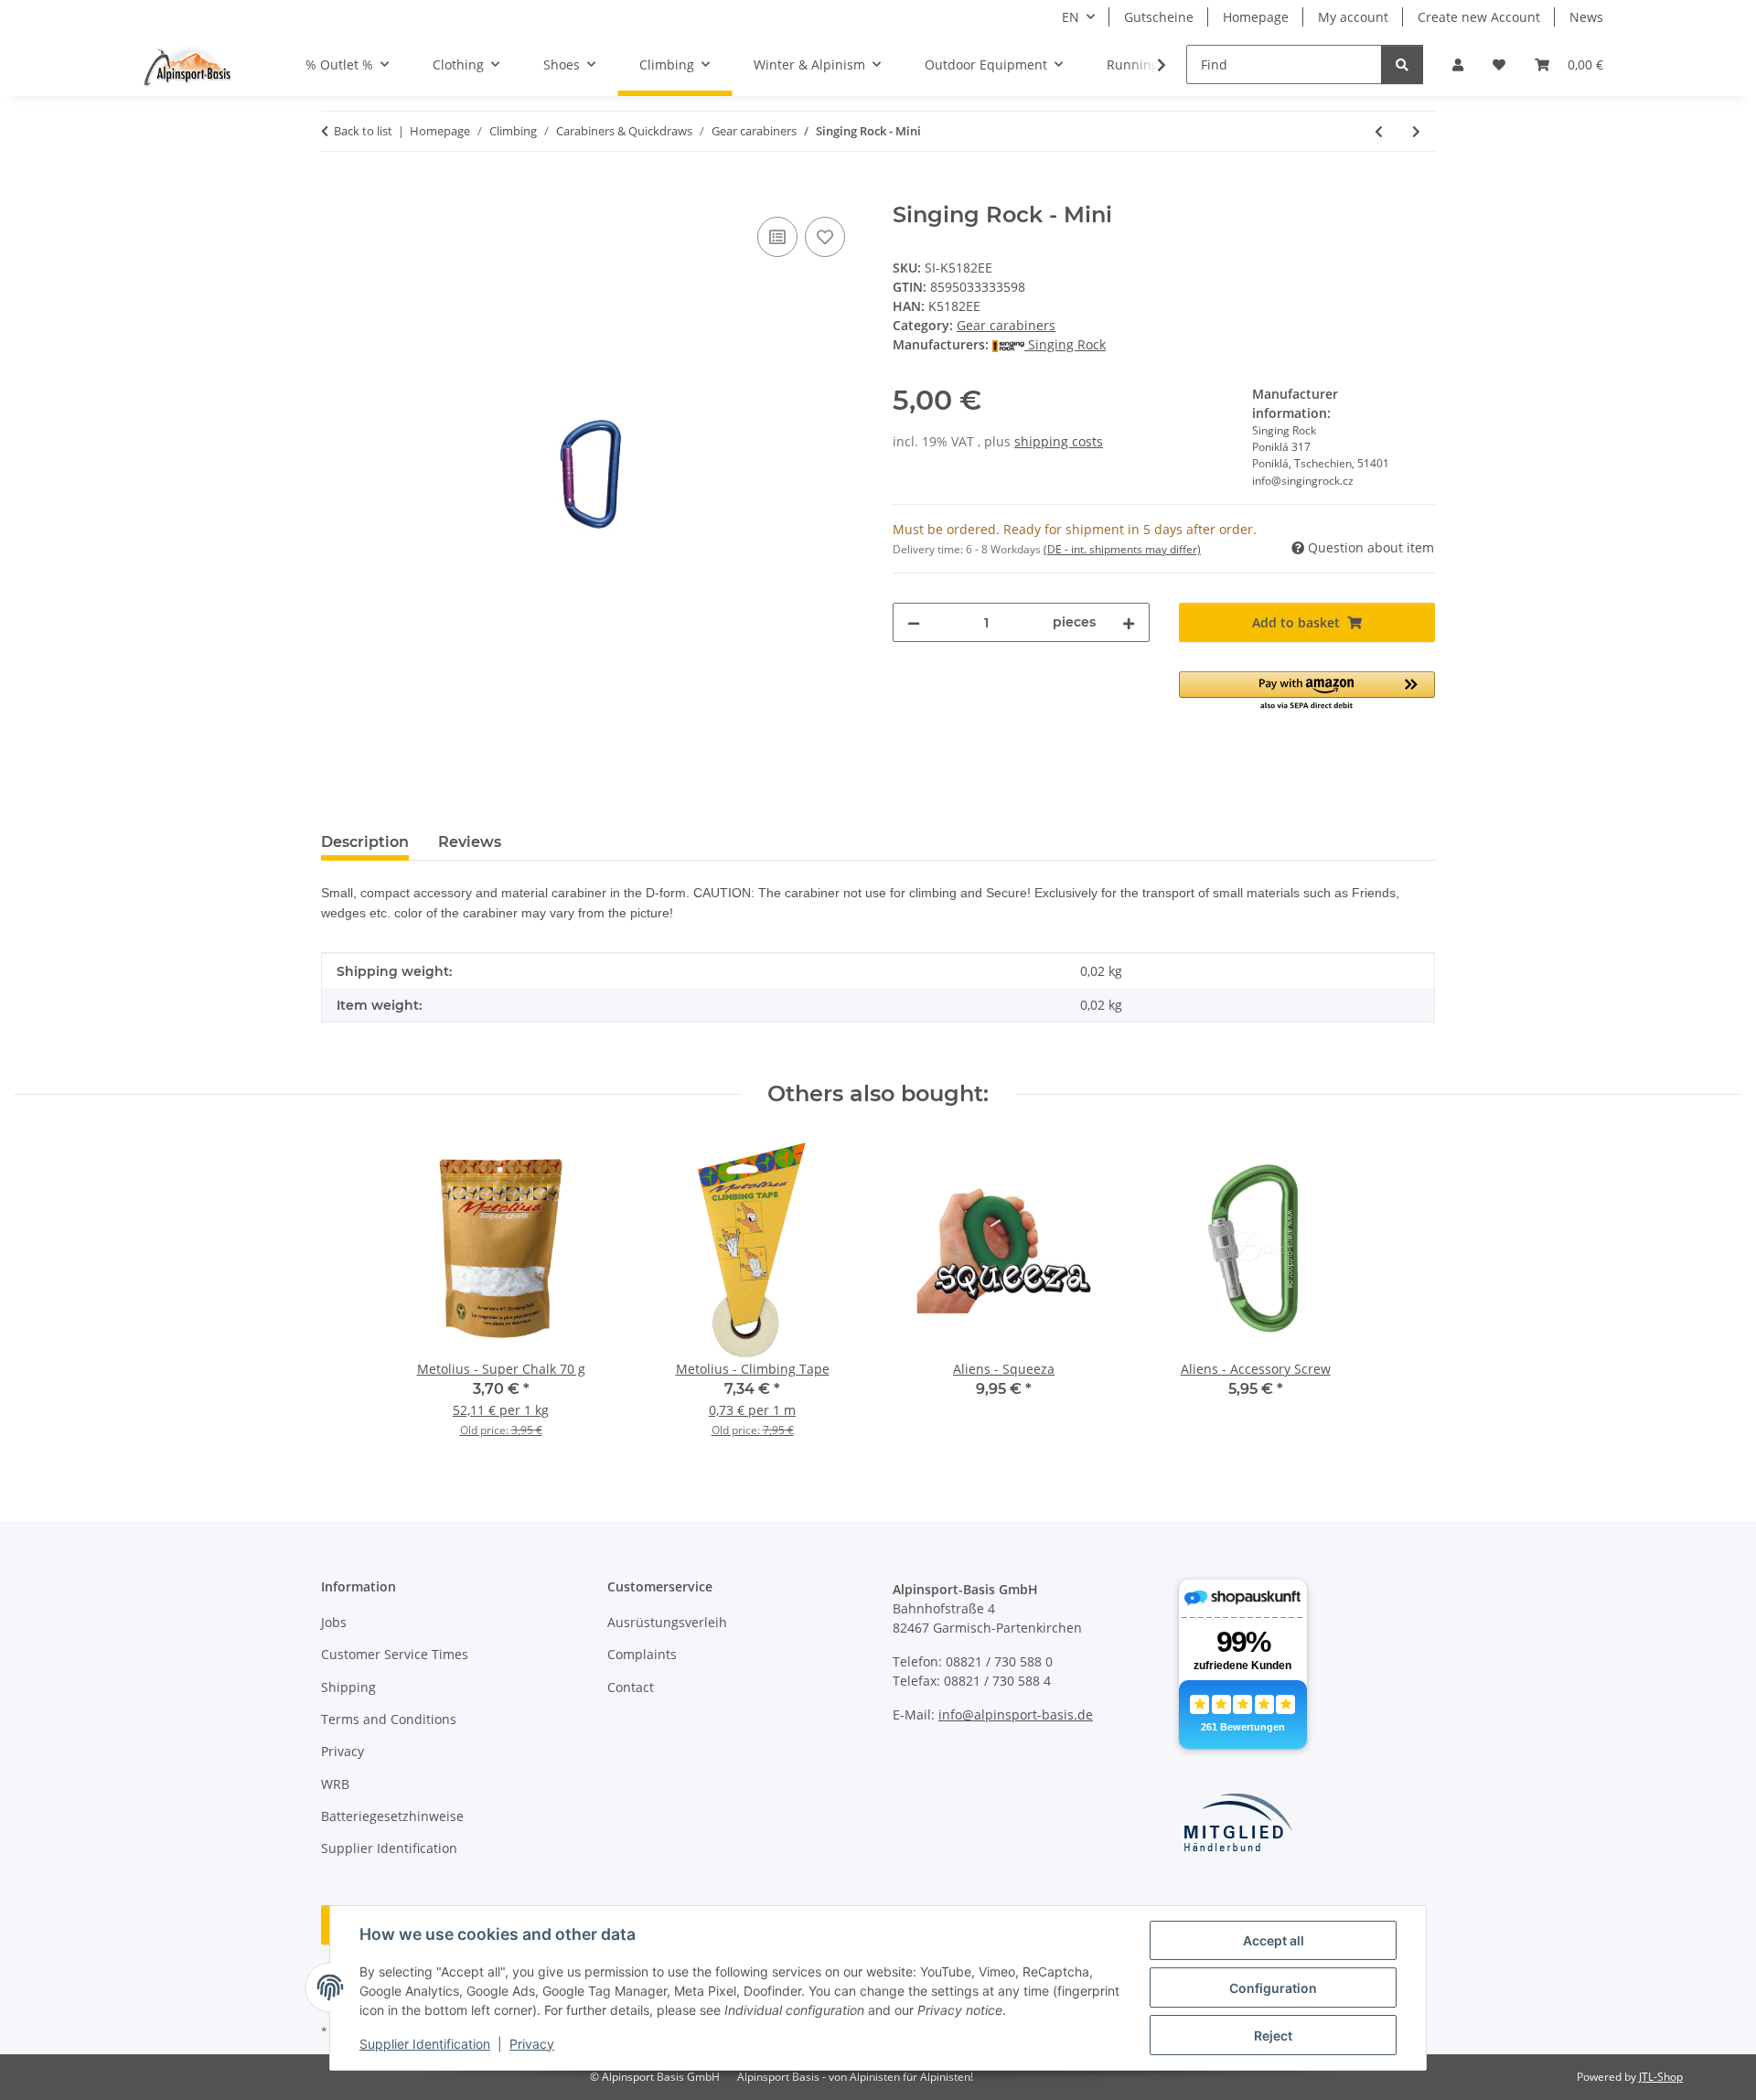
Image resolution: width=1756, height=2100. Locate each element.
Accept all (1274, 1940)
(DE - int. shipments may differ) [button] (1122, 549)
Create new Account (1479, 17)
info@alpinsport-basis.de (1016, 1714)
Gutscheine (1159, 17)
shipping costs (1059, 441)
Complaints (642, 1654)
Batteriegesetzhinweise (392, 1816)
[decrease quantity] (914, 622)
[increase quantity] (1129, 622)
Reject (1273, 2036)
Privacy (532, 2044)
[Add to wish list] (825, 237)
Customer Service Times (395, 1654)
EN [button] (1071, 17)
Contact (631, 1687)
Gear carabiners (1006, 325)
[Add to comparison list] (777, 237)
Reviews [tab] (470, 842)
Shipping (348, 1687)
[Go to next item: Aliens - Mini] (1416, 131)
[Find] (1402, 64)
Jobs (334, 1622)
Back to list (363, 131)
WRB (335, 1784)
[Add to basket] (336, 192)
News (1586, 17)
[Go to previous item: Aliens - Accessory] (1379, 131)
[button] (1458, 64)
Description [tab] (365, 842)
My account (1353, 17)
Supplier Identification (425, 2044)
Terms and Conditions (389, 1719)
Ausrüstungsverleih (667, 1622)
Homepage (1256, 17)
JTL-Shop (1661, 2077)
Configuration (1273, 1988)
